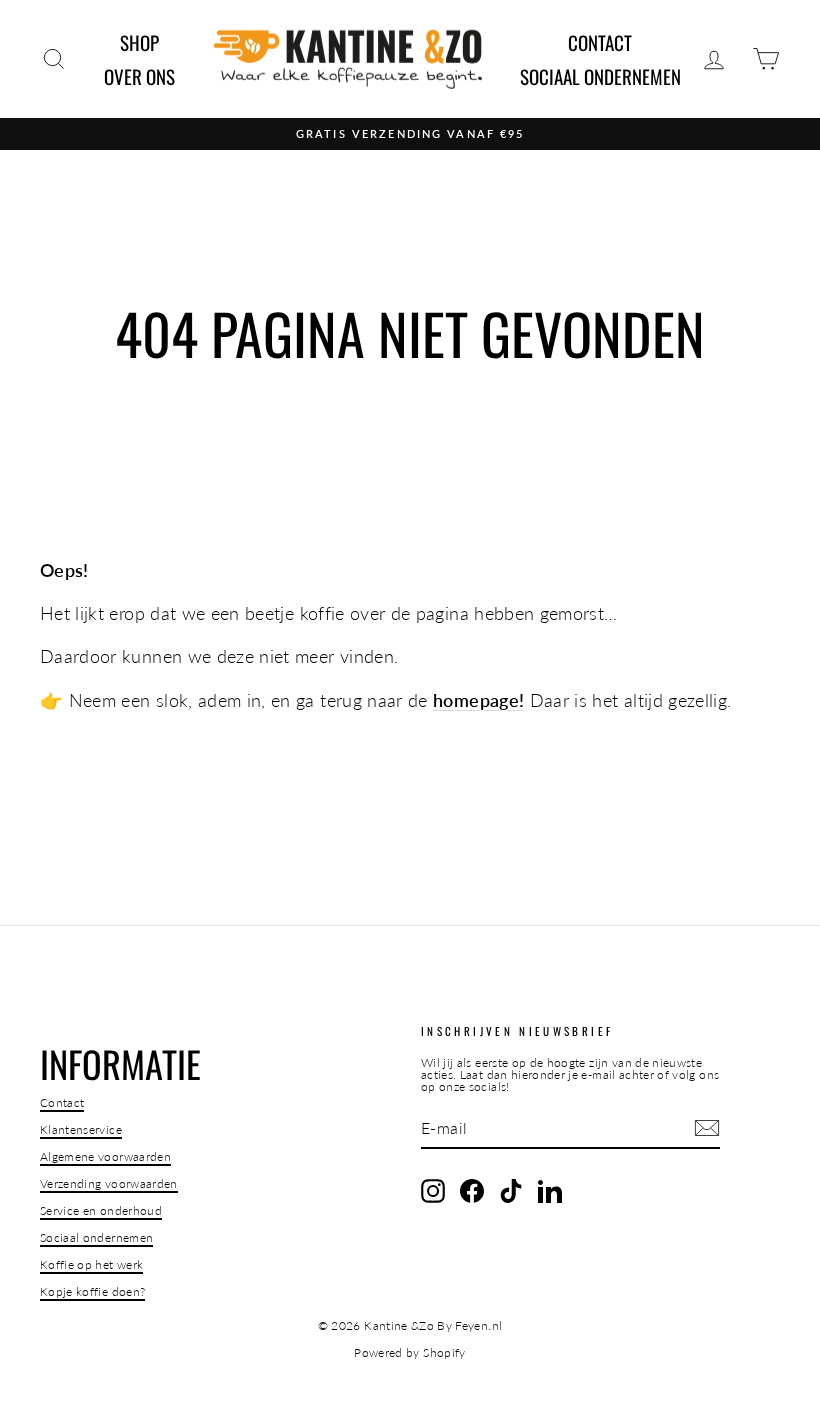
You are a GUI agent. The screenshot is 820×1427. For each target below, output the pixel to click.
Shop (139, 42)
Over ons (139, 76)
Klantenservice (81, 1129)
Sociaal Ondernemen (600, 76)
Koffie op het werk (91, 1264)
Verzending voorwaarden (109, 1183)
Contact (600, 42)
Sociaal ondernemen (96, 1237)
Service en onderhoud (101, 1210)
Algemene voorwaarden (105, 1156)
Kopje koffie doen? (92, 1291)
